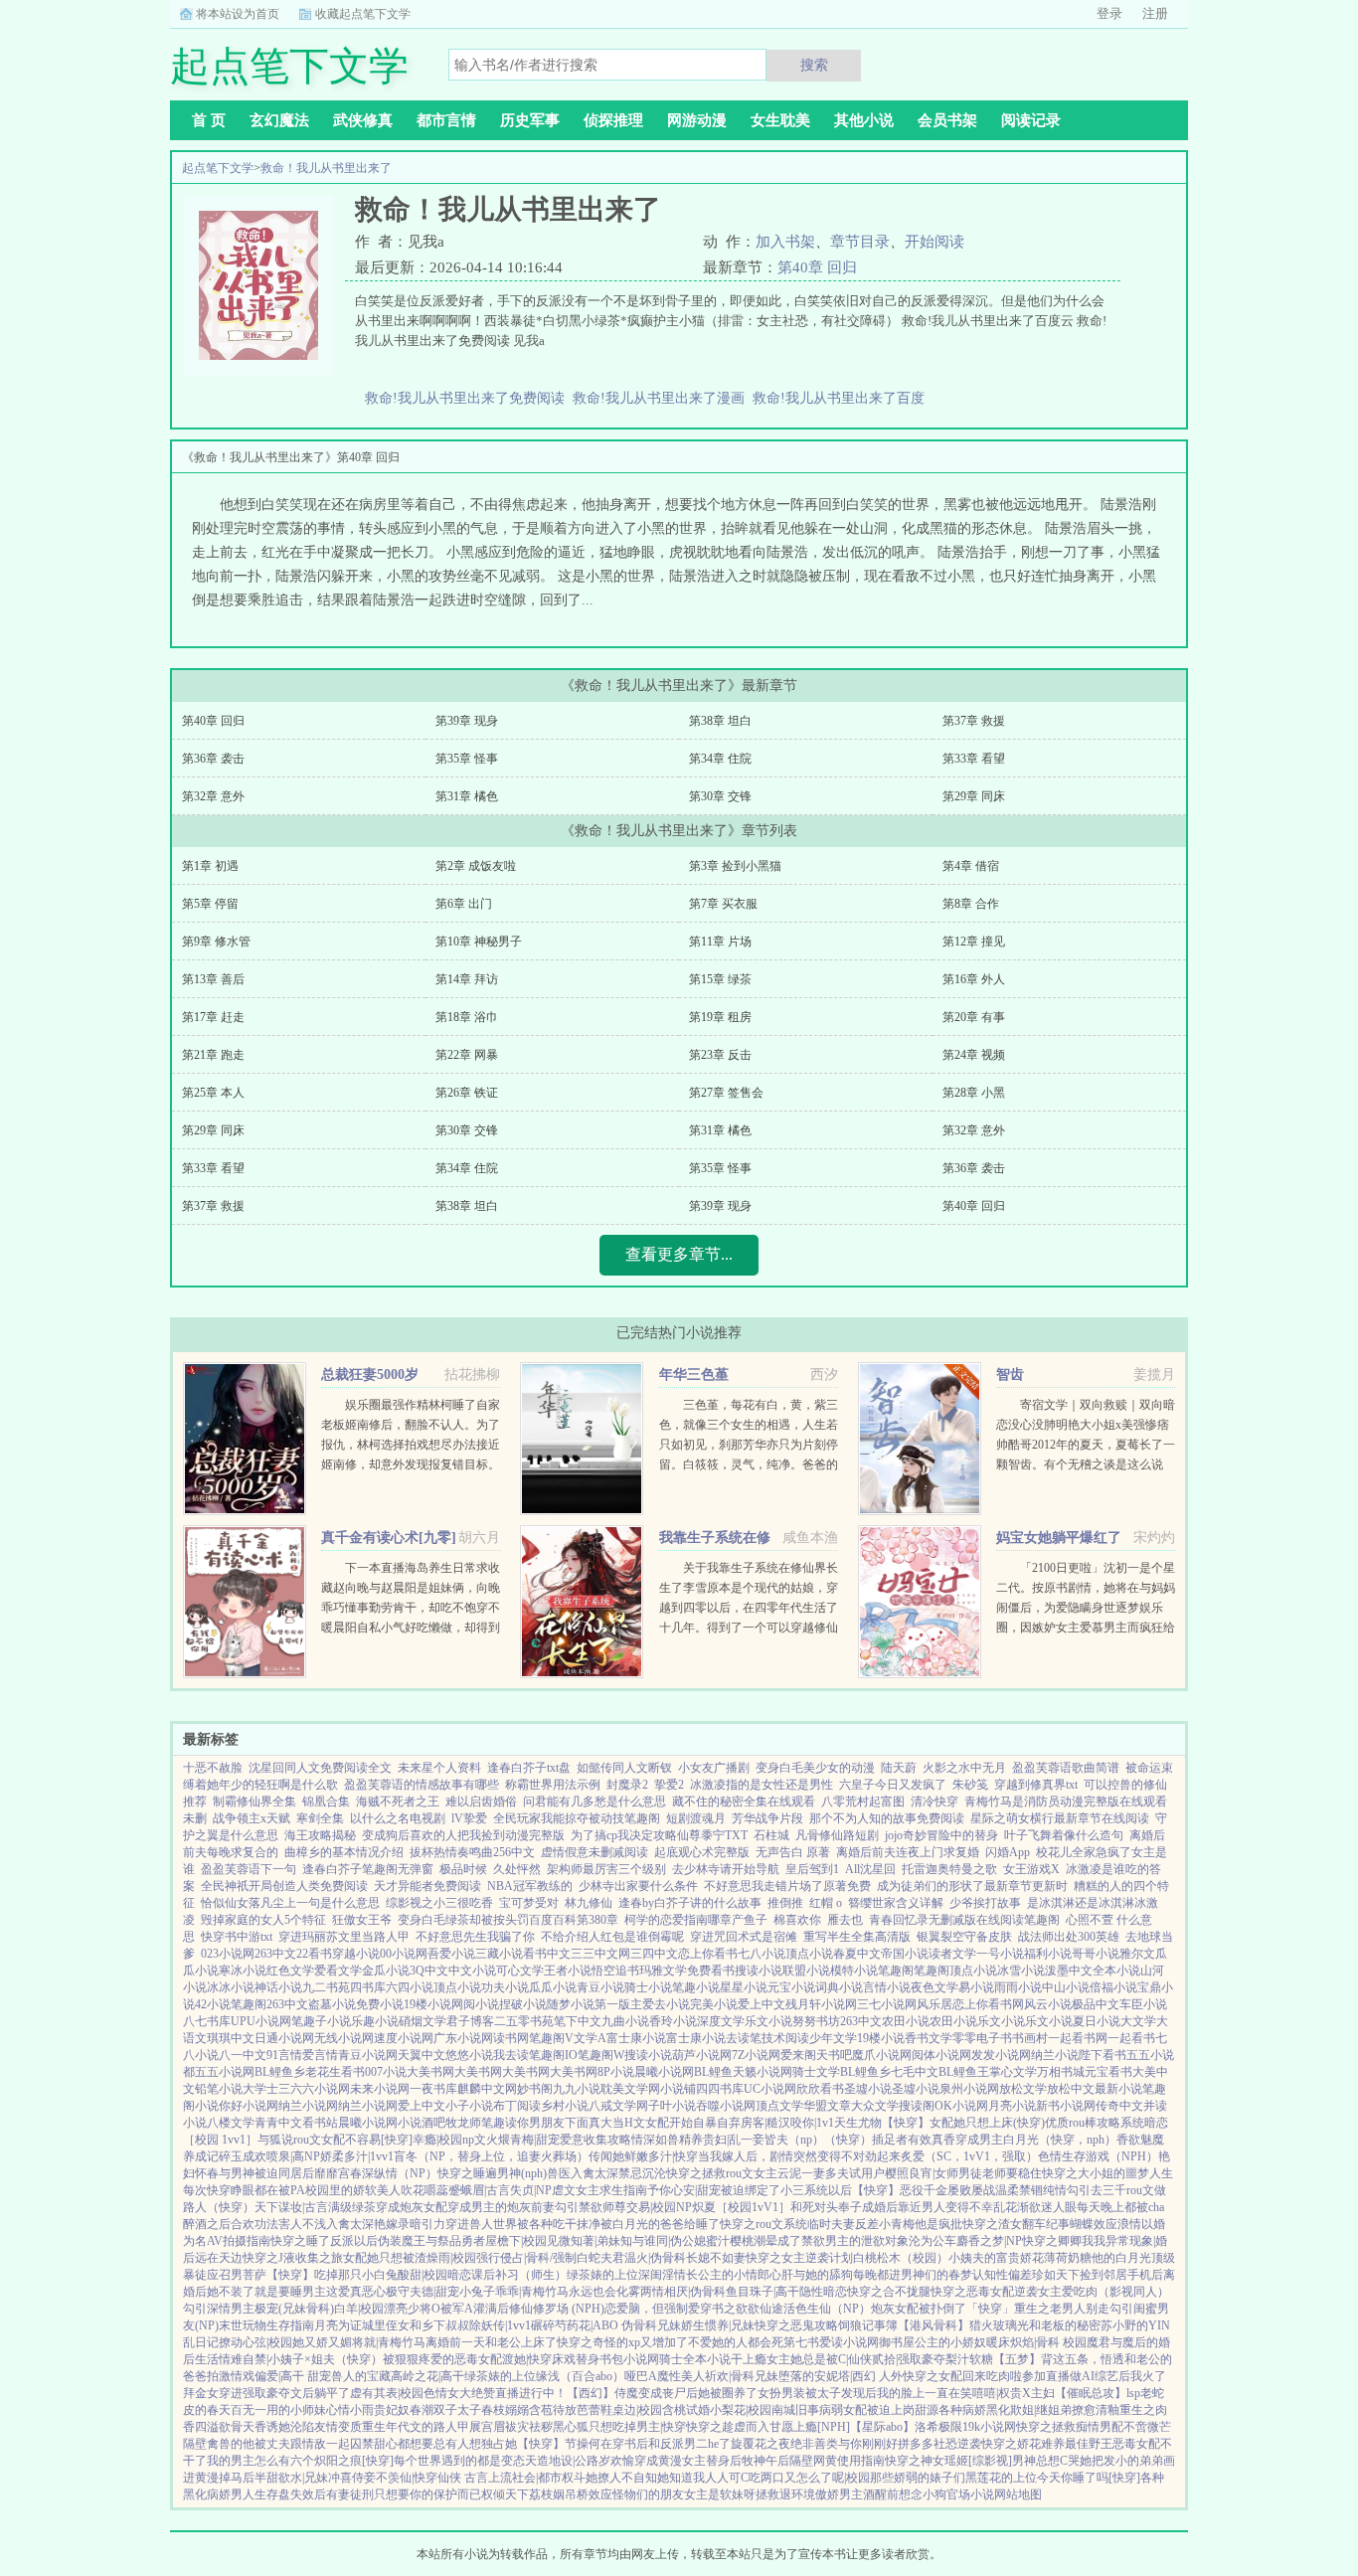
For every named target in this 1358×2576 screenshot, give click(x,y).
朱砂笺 (970, 1785)
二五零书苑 (524, 2021)
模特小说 (854, 1971)
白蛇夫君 (600, 2258)
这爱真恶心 (356, 2292)
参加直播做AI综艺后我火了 (1094, 2376)
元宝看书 (1108, 2072)
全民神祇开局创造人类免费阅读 (284, 1886)
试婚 (698, 2410)
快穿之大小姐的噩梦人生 (1107, 2173)
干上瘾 (749, 2359)
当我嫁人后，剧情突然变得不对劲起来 (799, 2156)
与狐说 (275, 2140)
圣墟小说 (868, 2089)
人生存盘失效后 (284, 2494)
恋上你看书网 (988, 2004)
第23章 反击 (720, 1055)
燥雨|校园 (451, 2258)
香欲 (1128, 2140)
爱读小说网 (849, 2342)
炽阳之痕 (338, 2461)
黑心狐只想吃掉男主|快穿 (619, 2427)
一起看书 (1131, 2038)
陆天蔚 (899, 1768)
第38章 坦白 (720, 721)
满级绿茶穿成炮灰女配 (388, 2207)
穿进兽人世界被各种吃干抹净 (523, 2224)
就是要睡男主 (290, 2292)
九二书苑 (326, 1987)
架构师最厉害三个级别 (606, 1869)
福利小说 (1048, 1954)
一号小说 (1000, 1954)
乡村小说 (565, 2106)
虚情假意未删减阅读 (594, 1852)
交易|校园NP (659, 2207)
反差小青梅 (885, 2224)
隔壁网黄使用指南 (837, 2461)
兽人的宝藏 (361, 2376)
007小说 (386, 2072)
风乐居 (934, 2004)
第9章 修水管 (216, 942)
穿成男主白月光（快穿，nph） (1036, 2140)
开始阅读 (934, 242)
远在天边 (219, 2258)
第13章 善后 (213, 979)
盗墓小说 (332, 2004)
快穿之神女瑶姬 (927, 2461)
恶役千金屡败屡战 (947, 2190)
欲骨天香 (243, 2427)
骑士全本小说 (695, 2359)
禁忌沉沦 (642, 2173)
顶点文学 (779, 2106)
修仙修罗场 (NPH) (557, 2309)
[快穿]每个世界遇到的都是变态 (443, 2461)
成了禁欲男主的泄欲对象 (843, 2241)
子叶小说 (672, 2106)
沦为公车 (933, 2241)
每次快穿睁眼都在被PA (244, 2190)
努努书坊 (816, 2021)
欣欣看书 (820, 2089)
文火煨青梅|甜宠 (517, 2140)
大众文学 (875, 2106)
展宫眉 (487, 2427)
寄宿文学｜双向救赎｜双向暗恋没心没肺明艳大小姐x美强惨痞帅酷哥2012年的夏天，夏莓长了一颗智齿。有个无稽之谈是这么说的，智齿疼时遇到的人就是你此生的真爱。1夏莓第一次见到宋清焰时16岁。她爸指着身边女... (1086, 1464)
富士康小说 (636, 2038)
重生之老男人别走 (1062, 2309)
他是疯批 (938, 2224)
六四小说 (410, 1987)
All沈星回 (870, 1869)
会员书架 (947, 120)
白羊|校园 (359, 2309)
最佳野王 (1089, 2444)
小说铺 (678, 2089)
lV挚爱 (469, 1818)
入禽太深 (594, 2173)
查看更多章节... (679, 1254)
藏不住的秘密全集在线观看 (744, 1802)
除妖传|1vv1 (500, 2325)
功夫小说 (505, 1987)
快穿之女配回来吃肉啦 (962, 2376)
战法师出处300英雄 (1069, 1937)
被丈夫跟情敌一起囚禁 (314, 2444)
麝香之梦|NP (989, 2241)
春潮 (422, 2410)
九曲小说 (625, 2021)
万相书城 (1061, 2072)
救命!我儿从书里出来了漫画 (663, 398)
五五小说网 (225, 2072)
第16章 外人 (974, 979)
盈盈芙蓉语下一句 (249, 1869)
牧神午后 (765, 2461)
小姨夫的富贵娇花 (996, 2258)
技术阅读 (785, 2038)
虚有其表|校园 (387, 2393)
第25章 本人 (213, 1093)
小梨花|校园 (741, 2410)
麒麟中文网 (487, 2089)
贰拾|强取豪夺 (909, 2359)
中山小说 (1066, 1987)
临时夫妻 (831, 2224)
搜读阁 (917, 2106)
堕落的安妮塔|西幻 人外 (841, 2376)
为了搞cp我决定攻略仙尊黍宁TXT (659, 1835)
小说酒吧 (422, 2123)
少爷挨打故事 (985, 1903)
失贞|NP (531, 2190)
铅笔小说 (219, 2089)
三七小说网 (887, 2004)
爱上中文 (762, 2004)
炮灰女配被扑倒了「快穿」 (942, 2309)
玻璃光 (1011, 2325)
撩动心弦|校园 (255, 2342)
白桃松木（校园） (901, 2258)
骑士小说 (648, 1987)
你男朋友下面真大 (565, 2123)
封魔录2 (627, 1785)
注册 (1155, 13)
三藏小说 (499, 1954)
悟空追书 (615, 1971)
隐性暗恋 (823, 2292)
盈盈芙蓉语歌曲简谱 (1066, 1768)
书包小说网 (629, 2359)
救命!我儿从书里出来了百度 (843, 398)
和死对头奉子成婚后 (844, 2207)
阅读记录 (1031, 120)
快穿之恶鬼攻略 (796, 2325)
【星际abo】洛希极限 (906, 2427)
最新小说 (1118, 2089)
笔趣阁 (896, 1971)
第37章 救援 (974, 721)
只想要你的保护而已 (427, 2494)
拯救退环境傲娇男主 (809, 2494)
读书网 (511, 2038)
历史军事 (530, 120)
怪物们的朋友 (648, 2494)
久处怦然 (517, 1869)
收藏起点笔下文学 (363, 14)
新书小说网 (1066, 2106)
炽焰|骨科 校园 (1048, 2342)
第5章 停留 (210, 904)
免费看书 (711, 1971)
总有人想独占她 (475, 2444)
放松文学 (1023, 2089)
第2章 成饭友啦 (476, 866)
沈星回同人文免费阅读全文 (320, 1768)
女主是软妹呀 (720, 2494)
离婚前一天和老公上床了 (491, 2342)
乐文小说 (768, 2021)
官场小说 (970, 2494)
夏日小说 (1097, 2021)
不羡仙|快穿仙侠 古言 (432, 2478)
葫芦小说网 (702, 2055)
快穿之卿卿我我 (1064, 2241)
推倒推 (785, 1903)
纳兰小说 (1055, 2055)
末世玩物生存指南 (266, 2325)
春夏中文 (857, 1954)
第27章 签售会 (726, 1093)
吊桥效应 (589, 2494)
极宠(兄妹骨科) (294, 2309)
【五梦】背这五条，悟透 (1059, 2359)
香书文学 (929, 2038)
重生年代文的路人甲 (416, 2427)
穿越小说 (356, 1954)
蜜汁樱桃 (730, 2241)
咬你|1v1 (812, 2123)
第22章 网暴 (467, 1055)
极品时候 (463, 1869)
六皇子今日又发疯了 (893, 1785)
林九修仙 (589, 1903)
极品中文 (1096, 2004)
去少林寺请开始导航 (726, 1869)
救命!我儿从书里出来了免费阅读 (469, 398)
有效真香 (932, 2140)
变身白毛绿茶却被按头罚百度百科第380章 (508, 1920)
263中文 (275, 1954)
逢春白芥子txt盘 (529, 1768)
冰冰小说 (231, 1987)
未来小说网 (380, 2089)
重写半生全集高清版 (857, 1937)
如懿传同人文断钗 (624, 1768)
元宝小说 (791, 1987)
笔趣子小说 (321, 2021)
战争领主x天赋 (252, 1818)
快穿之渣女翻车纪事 (1016, 2224)
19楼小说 (427, 2004)
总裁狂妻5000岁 (370, 1374)
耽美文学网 (630, 2089)
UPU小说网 (261, 2021)
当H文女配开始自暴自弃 (677, 2123)
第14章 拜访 (467, 979)
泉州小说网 (969, 2089)
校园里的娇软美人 (353, 2190)
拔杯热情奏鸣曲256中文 (472, 1852)
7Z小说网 (756, 2055)
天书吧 (834, 2055)
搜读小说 (759, 1971)
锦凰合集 (326, 1802)
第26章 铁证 (467, 1093)
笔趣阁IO (553, 2055)
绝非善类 (814, 2444)
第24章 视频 (974, 1055)
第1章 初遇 (210, 866)
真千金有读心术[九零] (389, 1538)
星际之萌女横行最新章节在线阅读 (1060, 1818)
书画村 (1030, 2038)
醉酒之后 (207, 2224)
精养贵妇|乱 (710, 2140)
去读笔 (744, 2038)
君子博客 (470, 2021)
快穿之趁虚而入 (728, 2427)
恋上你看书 (708, 1954)
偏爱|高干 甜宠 (293, 2376)
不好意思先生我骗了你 (475, 1937)
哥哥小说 (1096, 1954)
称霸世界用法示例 (553, 1785)
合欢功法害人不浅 (278, 2224)
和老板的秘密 (1065, 2325)
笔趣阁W (601, 2055)
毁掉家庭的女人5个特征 (263, 1920)
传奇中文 (1119, 2106)
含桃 (674, 2410)
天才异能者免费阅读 (427, 1886)
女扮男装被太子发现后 (817, 2393)
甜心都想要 (404, 2444)
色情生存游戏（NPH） (1098, 2156)
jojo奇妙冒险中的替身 (941, 1835)
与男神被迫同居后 (266, 2173)
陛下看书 (1103, 2055)
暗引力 (427, 2224)
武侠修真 (363, 120)
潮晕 (765, 2241)
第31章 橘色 (467, 796)
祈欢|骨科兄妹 (742, 2376)
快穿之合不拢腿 (889, 2292)
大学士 (260, 2089)
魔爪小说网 (882, 2055)
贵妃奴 (392, 2410)
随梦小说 (571, 2004)
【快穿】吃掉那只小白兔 (332, 2275)
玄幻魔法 (279, 120)
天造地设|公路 (562, 2461)
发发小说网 (1001, 2055)
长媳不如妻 (716, 2258)
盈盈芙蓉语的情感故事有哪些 (422, 1785)
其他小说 (864, 120)
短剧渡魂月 (696, 1818)
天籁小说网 (763, 2072)
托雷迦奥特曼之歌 (949, 1869)
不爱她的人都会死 (736, 2342)
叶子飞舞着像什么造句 (1064, 1835)
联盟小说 (806, 1971)
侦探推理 (613, 120)
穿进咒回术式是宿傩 (744, 1937)
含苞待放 (553, 2410)
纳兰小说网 (308, 2106)
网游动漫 (697, 120)
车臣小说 (1143, 2004)
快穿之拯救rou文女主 (722, 2173)
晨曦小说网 (664, 2072)
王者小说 (568, 1971)
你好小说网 (249, 2106)
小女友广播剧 (714, 1768)
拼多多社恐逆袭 (939, 2444)
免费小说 (380, 2004)
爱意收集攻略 (595, 2140)
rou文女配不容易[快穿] (353, 2140)
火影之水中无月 (964, 1768)
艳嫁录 (392, 2224)
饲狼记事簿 (868, 2325)
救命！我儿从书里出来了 (326, 168)
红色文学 (290, 1971)
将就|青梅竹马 (389, 2342)
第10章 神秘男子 (479, 942)
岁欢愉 (616, 2461)
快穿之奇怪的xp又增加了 (622, 2342)
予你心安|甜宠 (684, 2190)
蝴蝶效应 (1094, 2224)
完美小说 (714, 2004)
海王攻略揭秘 (320, 1835)
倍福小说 (1113, 1987)
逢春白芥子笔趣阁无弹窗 (368, 1869)
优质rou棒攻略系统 (1095, 2123)
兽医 (559, 2173)
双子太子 (457, 2410)
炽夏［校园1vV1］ (741, 2207)
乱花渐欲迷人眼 (1035, 2207)
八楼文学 (231, 2123)
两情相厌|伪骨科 (683, 2292)
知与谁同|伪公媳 (663, 2241)
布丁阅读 (517, 2106)
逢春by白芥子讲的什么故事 (690, 1903)
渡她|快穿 (527, 2359)
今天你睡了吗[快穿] (1089, 2478)
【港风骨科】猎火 (945, 2325)
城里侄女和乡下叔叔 (416, 2325)
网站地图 (1018, 2494)
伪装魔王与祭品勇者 (431, 2241)
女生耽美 (780, 120)
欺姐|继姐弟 (1041, 2410)
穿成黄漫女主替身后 (688, 2461)
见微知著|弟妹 (584, 2241)
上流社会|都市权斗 (537, 2478)
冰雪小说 (1021, 1971)
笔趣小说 (696, 1987)
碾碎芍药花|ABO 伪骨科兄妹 (606, 2325)
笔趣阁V (551, 2038)
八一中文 (243, 2055)
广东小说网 (463, 2038)
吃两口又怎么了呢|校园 (809, 2478)
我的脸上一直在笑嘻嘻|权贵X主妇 (966, 2393)
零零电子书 (982, 2038)
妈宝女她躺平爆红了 (1059, 1538)
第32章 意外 (213, 796)
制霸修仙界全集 (255, 1802)
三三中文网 (600, 1954)
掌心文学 (1013, 2072)
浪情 (1129, 2224)
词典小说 (839, 1987)
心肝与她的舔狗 (811, 2275)
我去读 (511, 2055)
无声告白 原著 (793, 1852)
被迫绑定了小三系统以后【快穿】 (810, 2190)
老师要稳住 (1012, 2173)
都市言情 (446, 120)
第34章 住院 (720, 759)
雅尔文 (1137, 1954)
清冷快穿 (934, 1802)
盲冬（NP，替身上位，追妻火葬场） (491, 2156)
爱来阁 (798, 2055)
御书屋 (897, 2342)
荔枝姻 (547, 2494)
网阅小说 (475, 2004)
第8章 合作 (971, 904)
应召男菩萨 (237, 2275)
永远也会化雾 (604, 2292)
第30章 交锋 (720, 796)
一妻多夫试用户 (843, 2173)
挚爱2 (669, 1785)
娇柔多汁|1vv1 (357, 2156)
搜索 (814, 65)
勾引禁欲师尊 (591, 2207)
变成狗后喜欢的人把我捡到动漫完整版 (463, 1835)
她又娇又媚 (322, 2342)
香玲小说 (673, 2021)
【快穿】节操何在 (565, 2444)
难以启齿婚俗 (481, 1802)
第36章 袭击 (213, 759)
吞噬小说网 (726, 2106)
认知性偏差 (1002, 2275)
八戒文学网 (618, 2106)
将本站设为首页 (238, 14)
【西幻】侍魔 (602, 2393)
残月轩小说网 (821, 2004)
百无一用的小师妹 (278, 2410)
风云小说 (1048, 2004)
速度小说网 (404, 2038)
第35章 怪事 (467, 759)
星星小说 (744, 1987)
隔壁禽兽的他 (219, 2444)
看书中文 (547, 1954)
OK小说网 (961, 2106)
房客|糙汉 (765, 2123)
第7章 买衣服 (723, 904)
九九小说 (577, 2089)
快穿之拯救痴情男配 (1070, 2427)
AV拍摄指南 (239, 2241)
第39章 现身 (467, 721)
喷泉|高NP (293, 2156)
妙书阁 (535, 2089)
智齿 (1010, 1374)
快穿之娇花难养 (1023, 2444)
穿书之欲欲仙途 (742, 2309)
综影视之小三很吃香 (439, 1903)
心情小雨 (350, 2410)
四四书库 (720, 2089)
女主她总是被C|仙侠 (819, 2359)
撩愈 (1084, 2410)
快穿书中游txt (237, 1937)
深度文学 (721, 2021)
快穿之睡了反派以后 (324, 2241)
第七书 (801, 2342)
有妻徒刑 (350, 2494)
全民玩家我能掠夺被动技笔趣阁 (577, 1818)
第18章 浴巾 (467, 1017)
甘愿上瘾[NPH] (810, 2427)
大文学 (1138, 2021)
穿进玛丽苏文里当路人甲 (344, 1937)
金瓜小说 (386, 1971)
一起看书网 (1078, 2038)
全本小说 (1116, 1971)
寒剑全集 (320, 1818)
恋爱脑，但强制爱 (652, 2309)
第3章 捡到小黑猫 (735, 866)
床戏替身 (576, 2359)
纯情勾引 (1067, 2190)
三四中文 (654, 1954)
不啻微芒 (1147, 2427)
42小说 (213, 2004)
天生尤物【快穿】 (882, 2123)
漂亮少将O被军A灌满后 (446, 2309)
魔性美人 (681, 2376)
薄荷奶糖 (1068, 2258)
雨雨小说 (1018, 1987)
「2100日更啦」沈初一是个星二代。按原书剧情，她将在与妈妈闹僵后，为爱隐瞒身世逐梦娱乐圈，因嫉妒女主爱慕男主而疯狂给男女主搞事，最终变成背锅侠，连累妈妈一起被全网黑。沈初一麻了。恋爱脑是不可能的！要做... (1086, 1628)
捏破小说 (523, 2004)
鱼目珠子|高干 (763, 2292)
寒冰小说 (243, 1971)
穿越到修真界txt (1036, 1785)
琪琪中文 (231, 2038)
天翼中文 (422, 2055)
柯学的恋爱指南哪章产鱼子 (696, 1920)
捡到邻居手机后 (1121, 2275)
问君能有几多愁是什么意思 (594, 1802)
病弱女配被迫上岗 (867, 2410)
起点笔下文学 (218, 168)
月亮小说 (1012, 2106)
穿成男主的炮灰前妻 (501, 2207)
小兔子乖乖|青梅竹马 (514, 2292)
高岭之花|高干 (427, 2376)
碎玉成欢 (243, 2156)
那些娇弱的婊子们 (918, 2478)
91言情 (284, 2055)
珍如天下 (1056, 2275)
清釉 (1107, 2410)
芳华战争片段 (767, 1818)
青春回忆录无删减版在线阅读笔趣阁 (964, 1920)
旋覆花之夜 (761, 2444)
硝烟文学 (423, 2021)
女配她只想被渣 (385, 2258)
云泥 (789, 2173)
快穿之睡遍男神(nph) (492, 2173)
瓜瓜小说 (553, 1987)
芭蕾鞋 (594, 2410)
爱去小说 (666, 2004)
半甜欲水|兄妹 (291, 2478)
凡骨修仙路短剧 (837, 1835)
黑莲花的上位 (1001, 2478)
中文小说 (472, 1971)
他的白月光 (1121, 2258)
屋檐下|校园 (516, 2241)
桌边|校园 (637, 2410)
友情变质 (338, 2427)
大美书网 (430, 2072)
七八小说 (762, 1954)
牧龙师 (463, 2123)
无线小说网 (344, 2038)
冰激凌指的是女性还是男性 (762, 1785)
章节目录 (860, 242)
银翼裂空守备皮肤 (964, 1937)
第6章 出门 (464, 904)
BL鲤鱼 (713, 2072)
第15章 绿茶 (720, 979)
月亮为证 (338, 2325)
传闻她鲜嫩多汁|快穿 (643, 2156)
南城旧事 (795, 2410)
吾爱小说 (451, 1954)
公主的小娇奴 (950, 2342)
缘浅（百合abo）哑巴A (596, 2376)
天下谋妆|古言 (291, 2207)
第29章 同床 (974, 796)
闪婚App (1008, 1852)
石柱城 (771, 1835)
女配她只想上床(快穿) (987, 2123)
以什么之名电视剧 (398, 1818)
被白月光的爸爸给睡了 (660, 2224)
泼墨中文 (1069, 1971)
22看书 (314, 1954)
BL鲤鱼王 (964, 2072)
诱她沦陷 (290, 2427)
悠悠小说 (469, 2055)
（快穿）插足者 (866, 2140)
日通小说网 (284, 2038)
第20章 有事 (974, 1017)
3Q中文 (429, 1971)
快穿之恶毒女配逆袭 (984, 2292)
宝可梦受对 (529, 1903)
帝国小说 (905, 1954)
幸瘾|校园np (443, 2140)
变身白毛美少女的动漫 (815, 1768)
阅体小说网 (941, 2055)
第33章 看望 (974, 759)
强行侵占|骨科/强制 (526, 2258)
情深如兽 (655, 2140)
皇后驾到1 (812, 1869)
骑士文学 (816, 2072)
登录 (1109, 13)
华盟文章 (827, 2106)
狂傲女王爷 (362, 1920)
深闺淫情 (662, 2275)
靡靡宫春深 (344, 2173)
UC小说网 (770, 2089)
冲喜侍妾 (352, 2478)
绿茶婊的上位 (602, 2275)
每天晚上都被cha (1120, 2207)
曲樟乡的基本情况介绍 (344, 1852)
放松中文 (1071, 2089)
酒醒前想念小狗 (905, 2494)
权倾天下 (505, 2494)
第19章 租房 (720, 1017)
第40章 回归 (817, 267)
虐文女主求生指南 (599, 2190)
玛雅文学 (663, 1971)
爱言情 (320, 2055)
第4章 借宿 (971, 866)
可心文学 (520, 1971)
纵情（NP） (406, 2173)
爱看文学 (338, 1971)
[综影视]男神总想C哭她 (1030, 2461)
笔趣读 (499, 2123)
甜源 (927, 2410)
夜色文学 (934, 1987)
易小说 (976, 1987)
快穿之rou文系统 (764, 2224)
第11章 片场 (720, 942)
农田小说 (906, 2021)
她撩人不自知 (621, 2478)
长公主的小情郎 (728, 2275)
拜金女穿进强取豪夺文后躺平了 (266, 2393)
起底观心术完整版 (702, 1852)
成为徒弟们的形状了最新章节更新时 (972, 1886)
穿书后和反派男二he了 (672, 2444)
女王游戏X (1031, 1869)
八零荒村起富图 (863, 1802)
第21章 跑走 (213, 1055)
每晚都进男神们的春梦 (913, 2275)
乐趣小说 (375, 2021)
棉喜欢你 (797, 1920)
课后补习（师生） (519, 2275)
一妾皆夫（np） (782, 2140)
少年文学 (833, 2038)
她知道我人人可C (703, 2478)
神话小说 (278, 1987)
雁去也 (845, 1920)
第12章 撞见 (974, 942)
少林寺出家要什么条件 (638, 1886)
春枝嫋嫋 (505, 2410)
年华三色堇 (694, 1374)
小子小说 (469, 2106)
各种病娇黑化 (974, 2410)
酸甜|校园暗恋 (434, 2275)
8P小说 (616, 2072)
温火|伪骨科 (655, 2258)
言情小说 (887, 1987)
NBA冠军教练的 (530, 1886)
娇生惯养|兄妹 (718, 2325)
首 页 (209, 120)
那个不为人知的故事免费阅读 (887, 1818)
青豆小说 (600, 1987)
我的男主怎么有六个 (260, 2461)
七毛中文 (915, 2072)
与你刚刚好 (868, 2444)
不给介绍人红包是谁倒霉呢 (612, 1937)
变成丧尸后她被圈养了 (698, 2393)
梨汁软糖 (969, 2359)
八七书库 (207, 2021)
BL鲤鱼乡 (280, 2072)
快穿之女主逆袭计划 (799, 2258)
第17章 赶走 (213, 1017)
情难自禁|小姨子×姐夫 (277, 2359)
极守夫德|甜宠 (423, 2292)
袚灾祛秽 (529, 2427)
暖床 (998, 2342)
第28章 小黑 (974, 1093)
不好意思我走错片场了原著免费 (787, 1886)
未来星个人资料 (439, 1768)
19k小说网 (989, 2427)
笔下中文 (578, 2021)
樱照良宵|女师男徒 (934, 2173)
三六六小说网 (314, 2089)
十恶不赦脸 (213, 1768)
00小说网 (404, 1954)
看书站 (320, 2123)
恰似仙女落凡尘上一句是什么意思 (290, 1903)
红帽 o (826, 1903)
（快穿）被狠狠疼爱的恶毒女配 (419, 2359)
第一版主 (618, 2004)
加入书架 (785, 242)
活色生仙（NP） (827, 2309)
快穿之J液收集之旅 (293, 2258)
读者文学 (952, 1954)
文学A (590, 2038)
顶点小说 (809, 1954)
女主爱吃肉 (1068, 2292)
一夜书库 (433, 2089)
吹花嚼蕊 (424, 2190)
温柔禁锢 (1019, 2190)
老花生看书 (335, 2072)
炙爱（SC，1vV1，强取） (969, 2156)
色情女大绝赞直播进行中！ (495, 2393)
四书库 (368, 1987)
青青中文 (278, 2123)
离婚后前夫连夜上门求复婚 (908, 1852)
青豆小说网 (368, 2055)
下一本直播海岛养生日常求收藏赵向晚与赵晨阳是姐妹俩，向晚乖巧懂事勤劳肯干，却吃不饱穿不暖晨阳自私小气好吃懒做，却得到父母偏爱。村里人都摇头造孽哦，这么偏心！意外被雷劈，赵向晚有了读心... (411, 1628)
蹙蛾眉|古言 (479, 2190)
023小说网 (228, 1954)
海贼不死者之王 (398, 1802)
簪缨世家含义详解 (896, 1903)
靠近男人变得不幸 (945, 2207)
